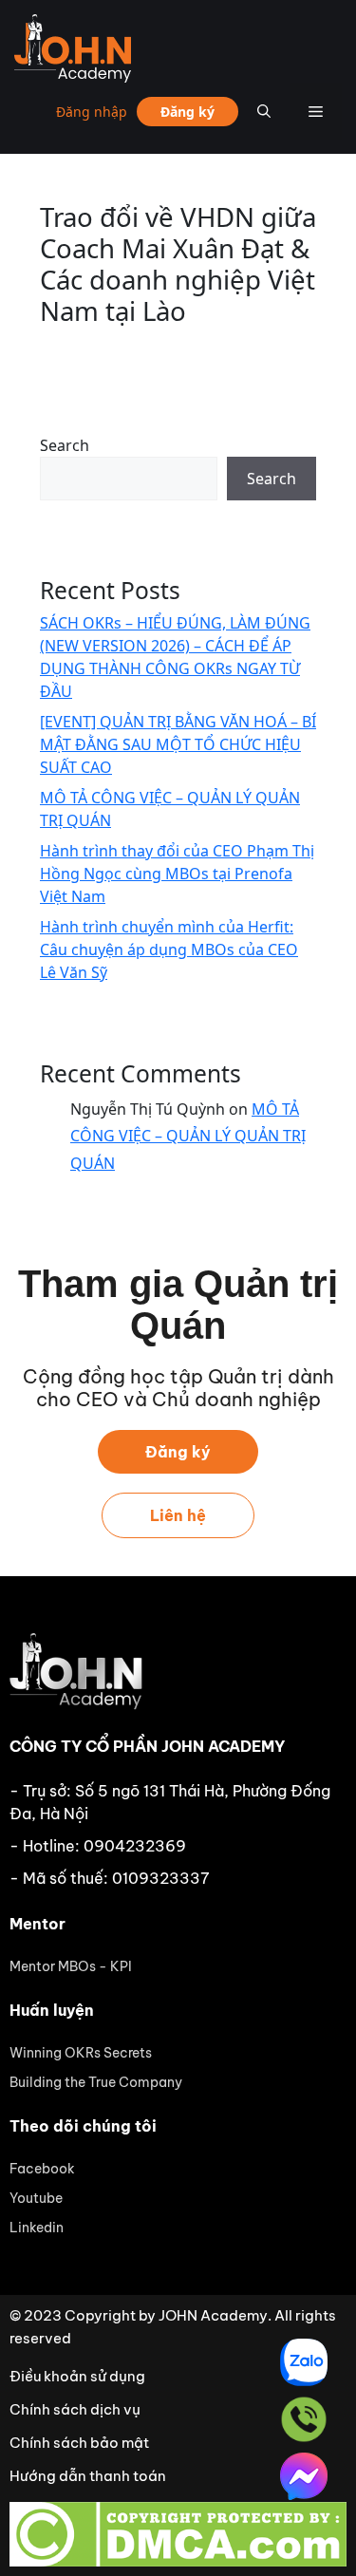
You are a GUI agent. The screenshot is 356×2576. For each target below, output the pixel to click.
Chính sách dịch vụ (75, 2409)
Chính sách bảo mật (79, 2443)
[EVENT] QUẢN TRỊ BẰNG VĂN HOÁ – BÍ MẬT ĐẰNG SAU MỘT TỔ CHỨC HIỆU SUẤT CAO (178, 744)
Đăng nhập (92, 112)
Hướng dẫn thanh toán (88, 2476)
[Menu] (316, 111)
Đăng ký (187, 112)
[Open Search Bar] (264, 111)
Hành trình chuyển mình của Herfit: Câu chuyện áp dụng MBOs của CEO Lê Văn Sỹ (169, 950)
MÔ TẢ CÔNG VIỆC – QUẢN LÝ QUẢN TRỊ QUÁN (188, 1137)
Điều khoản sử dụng (77, 2376)
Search (65, 445)
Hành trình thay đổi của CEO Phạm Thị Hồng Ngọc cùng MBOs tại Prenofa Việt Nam (177, 874)
